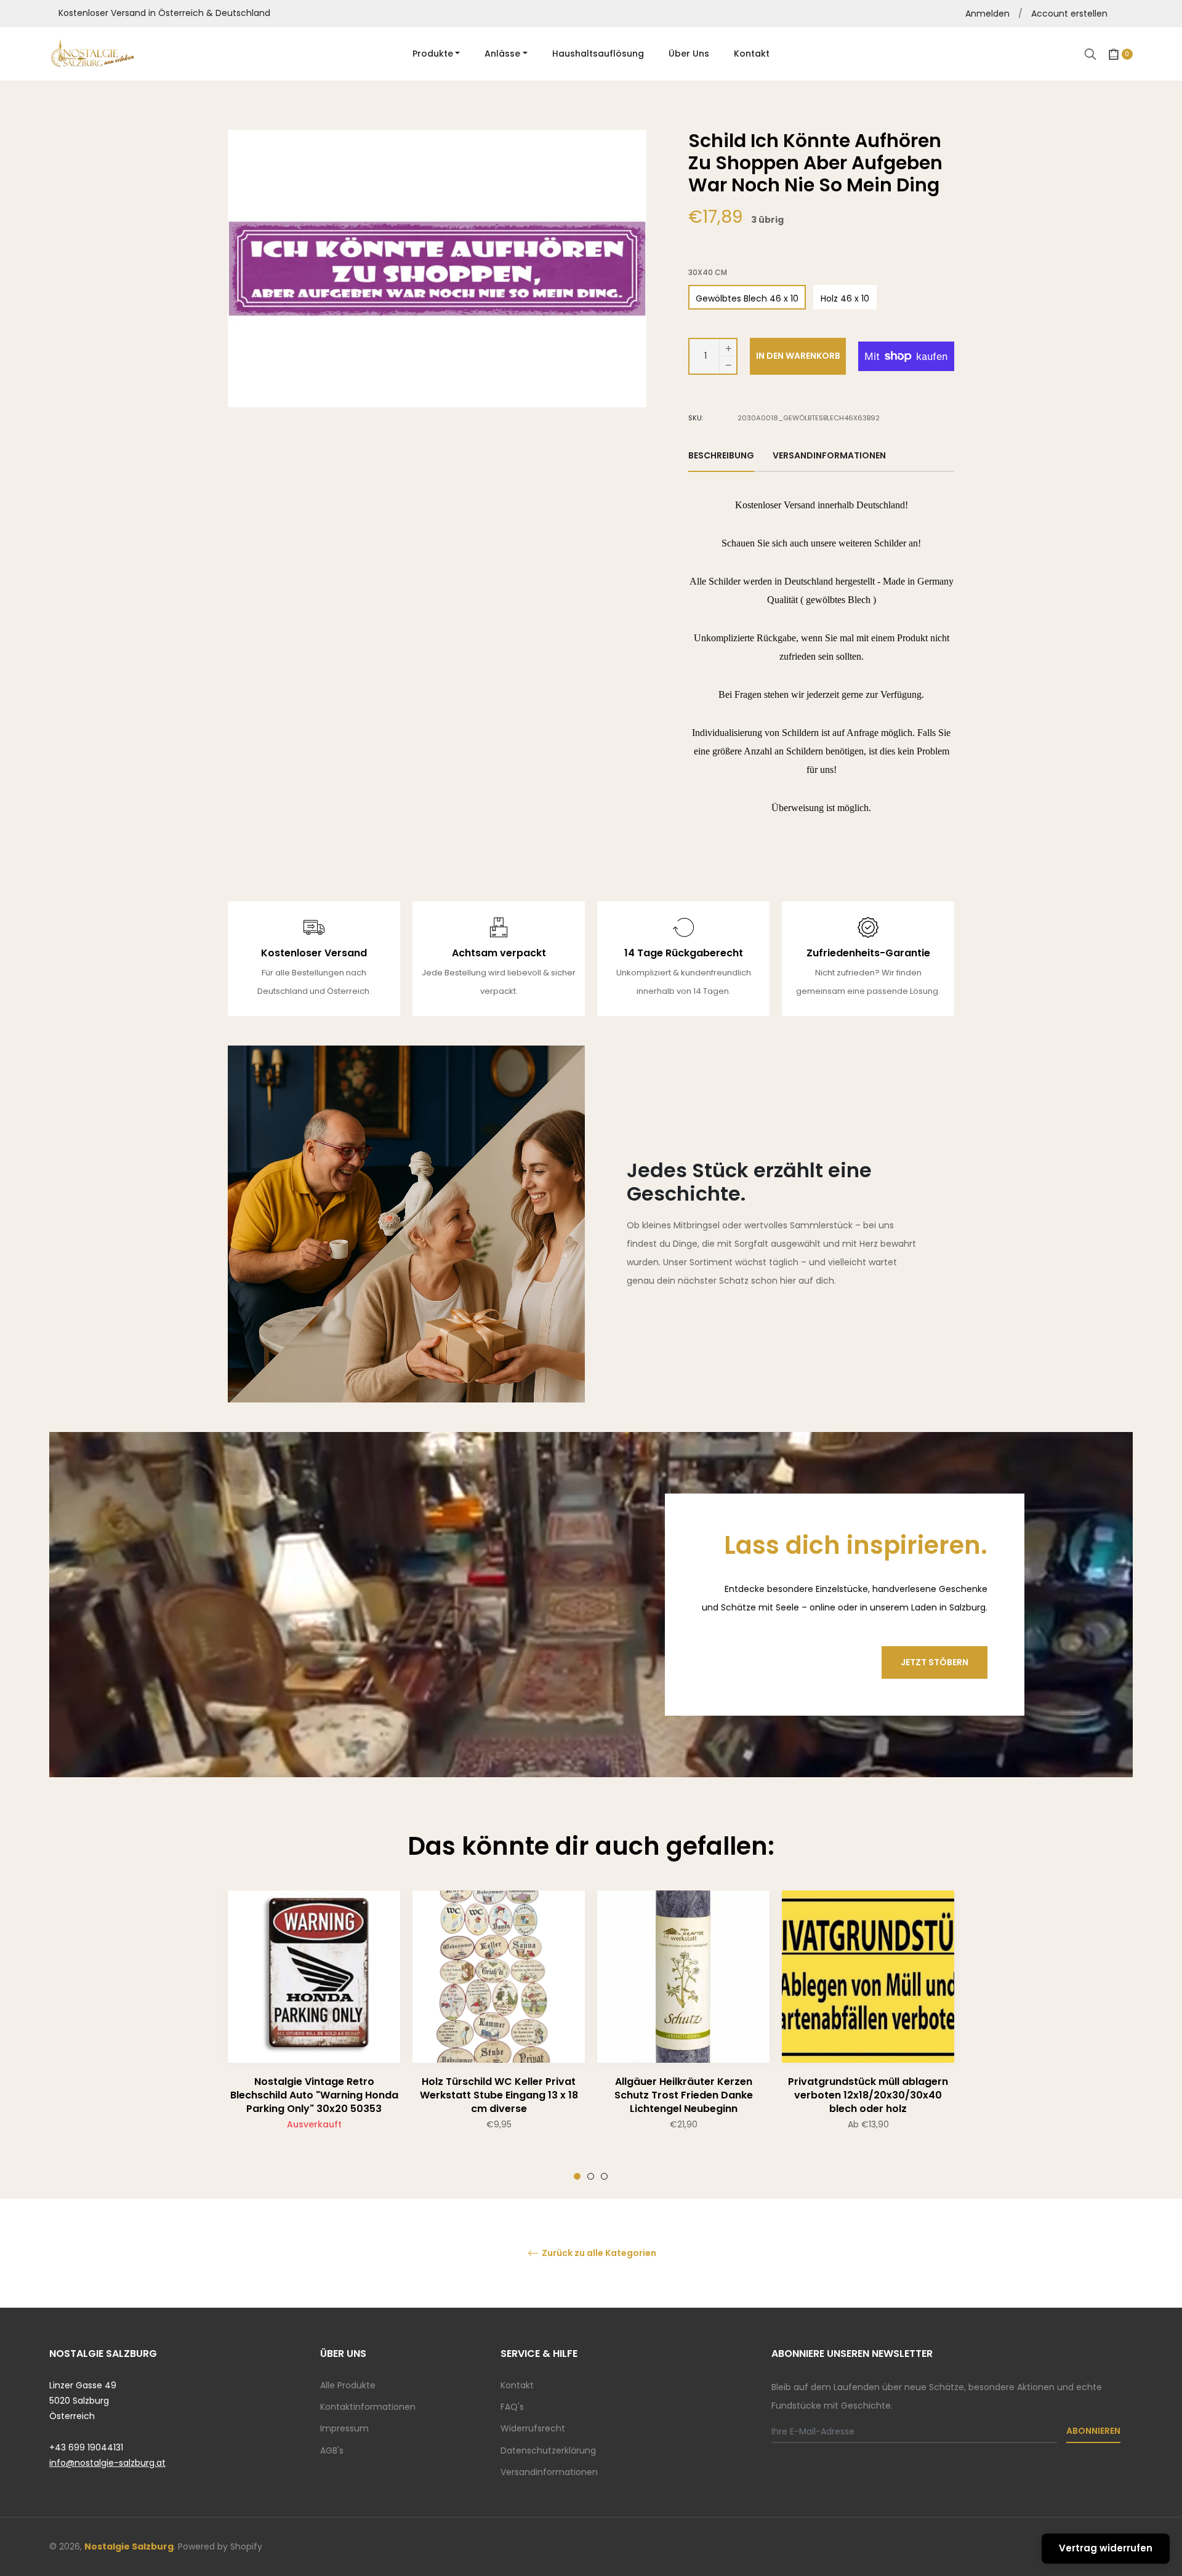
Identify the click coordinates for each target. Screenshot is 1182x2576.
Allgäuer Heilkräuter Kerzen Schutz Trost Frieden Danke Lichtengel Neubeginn (684, 2095)
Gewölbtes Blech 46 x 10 (747, 298)
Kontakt (517, 2385)
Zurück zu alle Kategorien (598, 2253)
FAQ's (512, 2407)
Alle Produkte (348, 2385)
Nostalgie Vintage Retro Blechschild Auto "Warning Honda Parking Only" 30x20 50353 (314, 2095)
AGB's (332, 2450)
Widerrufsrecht (533, 2428)
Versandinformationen (549, 2472)
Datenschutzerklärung (548, 2450)
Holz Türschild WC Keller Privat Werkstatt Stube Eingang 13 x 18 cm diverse (499, 2095)
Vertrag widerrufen (1106, 2548)
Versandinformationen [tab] (829, 455)
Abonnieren (1093, 2431)
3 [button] (604, 2176)
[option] (314, 2035)
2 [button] (591, 2176)
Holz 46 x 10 (845, 298)
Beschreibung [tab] (721, 455)
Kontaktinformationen (368, 2407)
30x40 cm (708, 273)
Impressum (344, 2428)
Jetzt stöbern (935, 1662)
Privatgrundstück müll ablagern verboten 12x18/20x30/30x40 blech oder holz (868, 2095)
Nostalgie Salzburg (129, 2546)
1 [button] (577, 2176)
